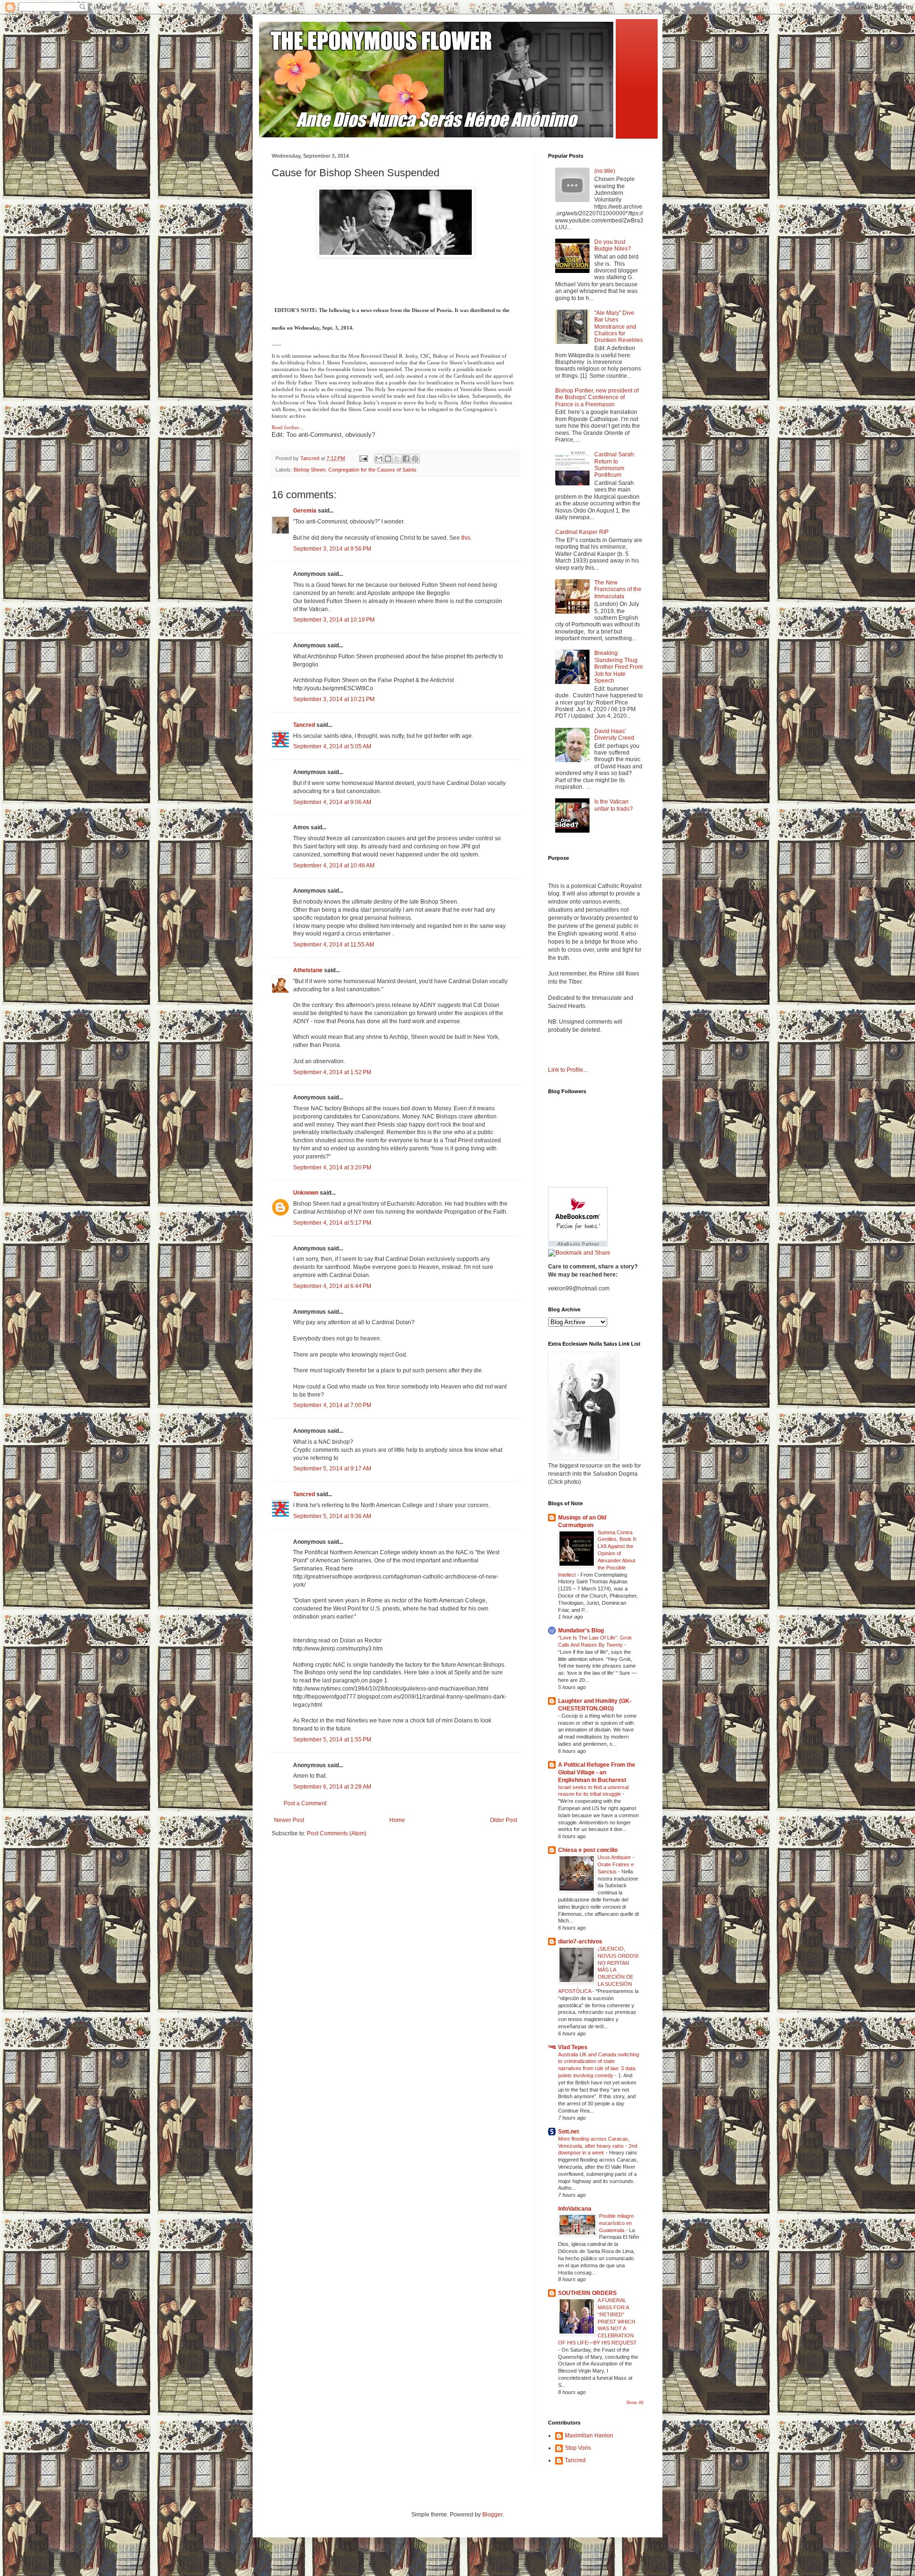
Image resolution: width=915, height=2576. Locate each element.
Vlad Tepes (573, 2047)
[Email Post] (363, 458)
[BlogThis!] (388, 459)
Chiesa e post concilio (588, 1850)
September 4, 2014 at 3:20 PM (332, 1167)
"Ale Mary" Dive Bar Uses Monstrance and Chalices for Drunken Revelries (619, 327)
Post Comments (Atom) (337, 1833)
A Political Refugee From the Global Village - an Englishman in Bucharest (597, 1772)
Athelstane (308, 970)
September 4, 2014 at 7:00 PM (332, 1405)
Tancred (304, 725)
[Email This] (379, 459)
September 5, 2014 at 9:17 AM (332, 1469)
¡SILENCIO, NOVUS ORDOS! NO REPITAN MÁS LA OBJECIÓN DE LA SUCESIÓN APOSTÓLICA (598, 1970)
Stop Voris (578, 2448)
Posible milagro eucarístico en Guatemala (616, 2223)
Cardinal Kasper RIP (582, 532)
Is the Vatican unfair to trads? (614, 805)
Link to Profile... (568, 1070)
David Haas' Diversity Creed (614, 735)
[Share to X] (397, 459)
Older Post (503, 1820)
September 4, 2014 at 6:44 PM (332, 1286)
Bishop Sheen (310, 470)
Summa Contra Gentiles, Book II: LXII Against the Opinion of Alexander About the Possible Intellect (598, 1554)
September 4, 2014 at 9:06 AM (332, 802)
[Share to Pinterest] (415, 459)
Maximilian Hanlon (589, 2435)
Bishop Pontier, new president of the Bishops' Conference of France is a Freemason (597, 397)
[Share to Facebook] (406, 459)
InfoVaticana (575, 2209)
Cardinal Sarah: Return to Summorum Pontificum (615, 465)
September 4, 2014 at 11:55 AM (334, 945)
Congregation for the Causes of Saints (372, 470)
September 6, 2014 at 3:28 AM (332, 1787)
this (466, 538)
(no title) (605, 171)
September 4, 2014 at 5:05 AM (332, 746)
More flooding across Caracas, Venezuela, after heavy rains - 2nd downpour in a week (598, 2146)
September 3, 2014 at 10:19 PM (334, 620)
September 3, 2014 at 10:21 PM (334, 699)
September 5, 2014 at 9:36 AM (332, 1516)
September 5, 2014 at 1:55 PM (332, 1740)
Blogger (492, 2515)
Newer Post (289, 1820)
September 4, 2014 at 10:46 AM (334, 865)
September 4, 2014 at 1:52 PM (332, 1072)
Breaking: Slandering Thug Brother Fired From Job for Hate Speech (619, 667)
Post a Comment (305, 1803)
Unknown (306, 1193)
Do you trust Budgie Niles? (613, 245)
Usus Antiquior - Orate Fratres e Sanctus (616, 1864)
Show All (635, 2403)
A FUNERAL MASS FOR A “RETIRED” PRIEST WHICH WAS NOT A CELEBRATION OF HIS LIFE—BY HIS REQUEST (597, 2321)
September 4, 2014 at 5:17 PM (332, 1223)
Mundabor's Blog (581, 1630)
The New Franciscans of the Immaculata (618, 589)
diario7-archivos (580, 1942)
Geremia (305, 511)
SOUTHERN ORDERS (587, 2293)
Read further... (287, 427)
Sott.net (569, 2132)
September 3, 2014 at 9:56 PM (332, 549)
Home (397, 1820)
